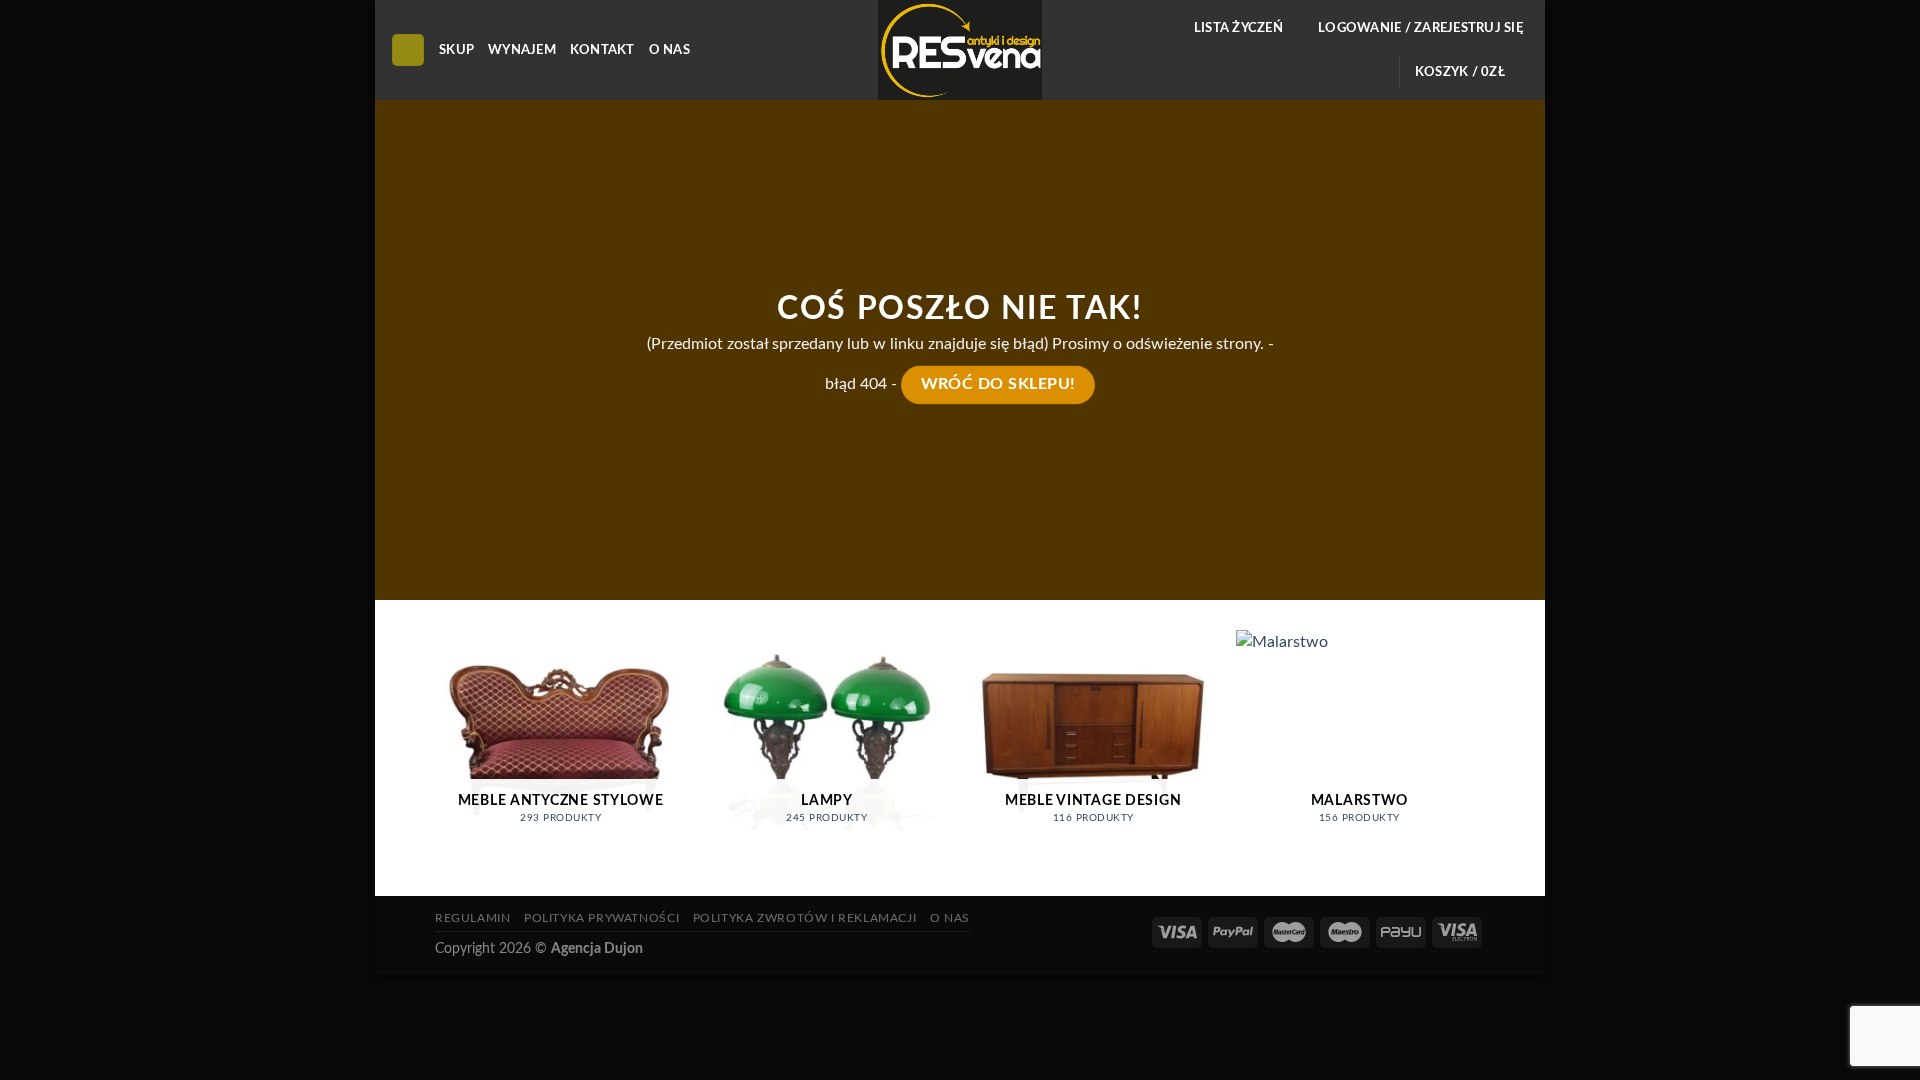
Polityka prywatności (601, 918)
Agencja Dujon (597, 948)
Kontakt (602, 50)
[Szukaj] (408, 50)
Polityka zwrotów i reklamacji (805, 918)
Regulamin (473, 918)
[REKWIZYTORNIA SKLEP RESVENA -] (960, 50)
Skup (456, 50)
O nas (669, 50)
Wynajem (522, 50)
